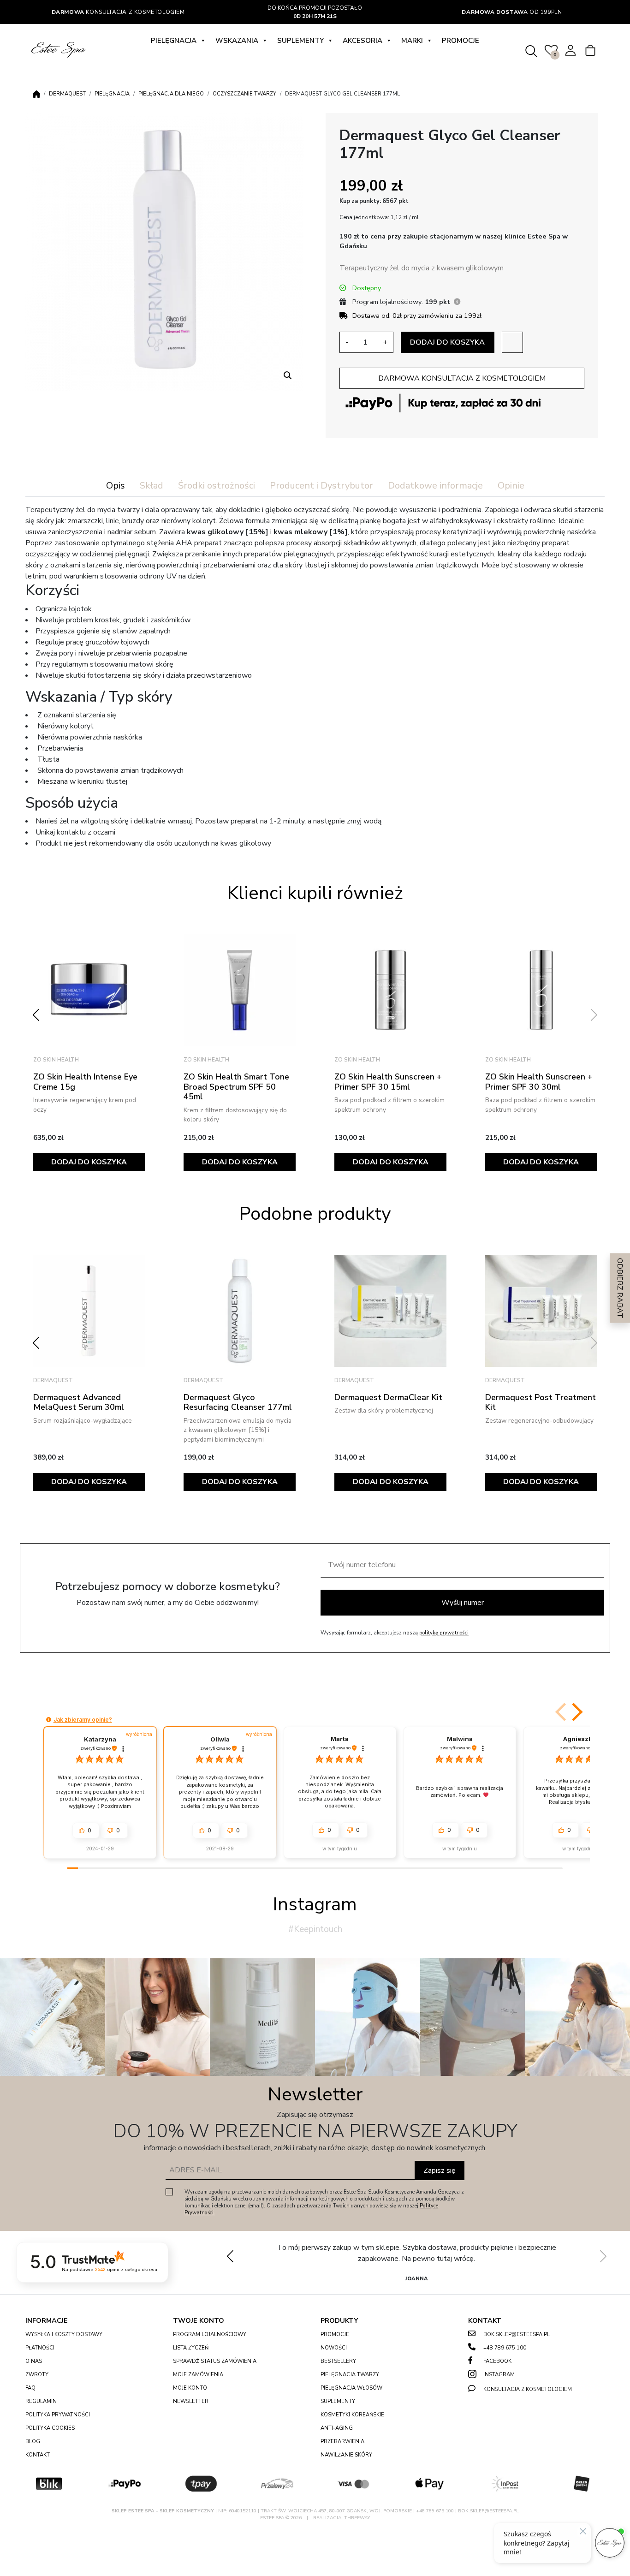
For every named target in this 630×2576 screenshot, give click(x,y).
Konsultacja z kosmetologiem (118, 12)
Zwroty (37, 2375)
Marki (412, 41)
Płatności (40, 2348)
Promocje (461, 41)
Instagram (499, 2375)
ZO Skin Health (56, 1060)
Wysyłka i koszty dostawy (64, 2334)
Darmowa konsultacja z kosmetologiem (462, 378)
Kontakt (38, 2455)
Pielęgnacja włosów (351, 2388)
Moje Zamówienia (198, 2375)
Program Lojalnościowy (210, 2334)
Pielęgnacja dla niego (171, 94)
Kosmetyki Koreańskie (352, 2415)
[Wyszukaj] (531, 50)
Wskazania (237, 41)
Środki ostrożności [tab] (217, 486)
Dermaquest (67, 94)
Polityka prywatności (58, 2415)
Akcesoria (363, 41)
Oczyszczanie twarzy (244, 94)
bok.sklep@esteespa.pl (517, 2334)
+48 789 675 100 (505, 2348)
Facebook (497, 2361)
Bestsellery (338, 2361)
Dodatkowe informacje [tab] (435, 486)
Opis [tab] (116, 486)
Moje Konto (190, 2388)
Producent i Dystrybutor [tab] (321, 486)
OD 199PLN (512, 12)
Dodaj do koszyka (447, 342)
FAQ (30, 2388)
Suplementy (300, 41)
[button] (288, 376)
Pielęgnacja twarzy (350, 2375)
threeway (357, 2518)
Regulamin (41, 2401)
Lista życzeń (191, 2348)
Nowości (334, 2348)
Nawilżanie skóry (346, 2455)
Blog (33, 2442)
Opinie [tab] (511, 486)
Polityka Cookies (50, 2428)
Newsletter (191, 2401)
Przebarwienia (342, 2442)
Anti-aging (337, 2428)
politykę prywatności (444, 1633)
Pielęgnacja (174, 41)
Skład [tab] (152, 486)
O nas (34, 2361)
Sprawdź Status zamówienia (215, 2361)
